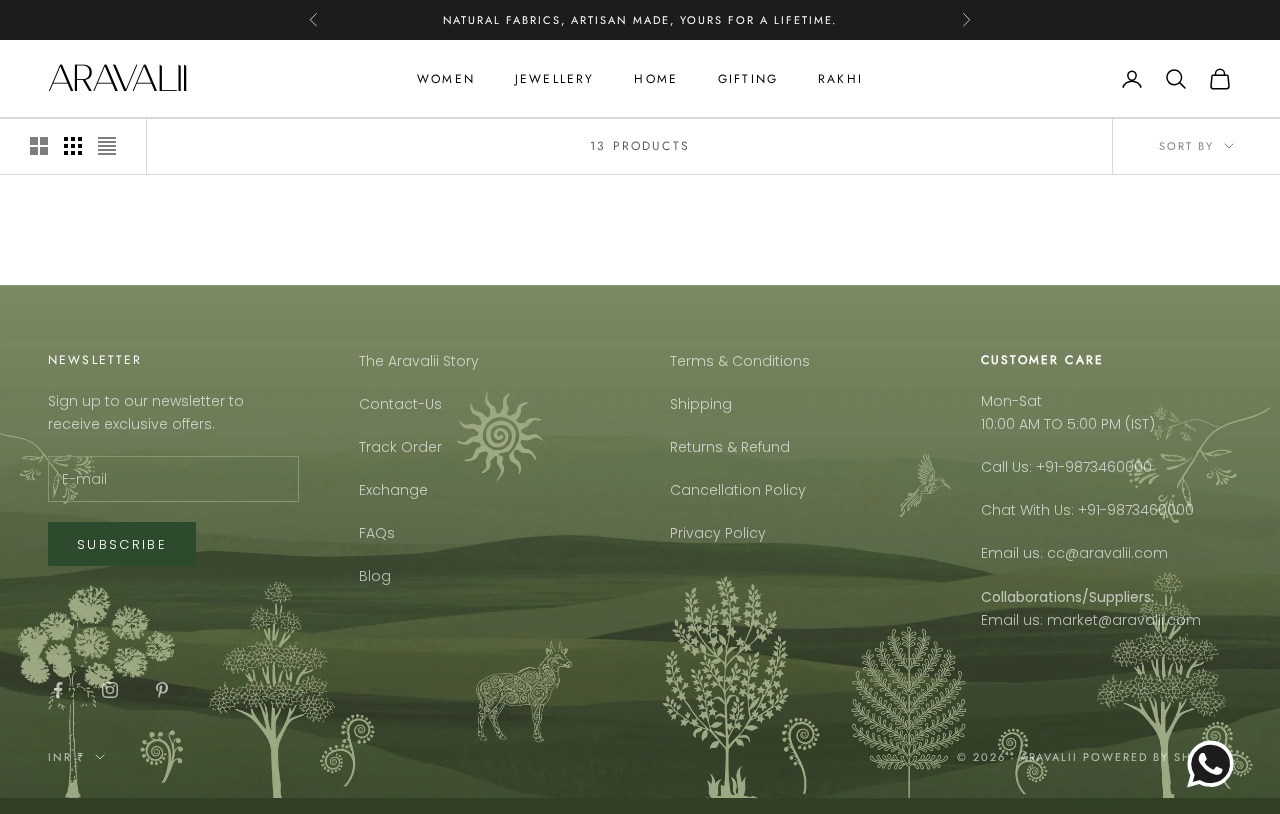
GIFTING (748, 79)
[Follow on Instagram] (110, 690)
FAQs (377, 533)
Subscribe (122, 544)
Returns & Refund (730, 447)
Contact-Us (400, 404)
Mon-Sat (1011, 401)
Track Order (400, 447)
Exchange (393, 490)
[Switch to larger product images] (39, 146)
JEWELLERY (554, 79)
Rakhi (840, 79)
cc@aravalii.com (1107, 553)
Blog (375, 576)
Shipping (701, 404)
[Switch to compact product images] (107, 146)
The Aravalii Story (419, 361)
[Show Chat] (1215, 764)
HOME (656, 79)
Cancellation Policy (738, 490)
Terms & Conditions (740, 361)
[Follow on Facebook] (58, 690)
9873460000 (1108, 467)
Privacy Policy (718, 533)
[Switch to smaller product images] (73, 146)
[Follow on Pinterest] (162, 690)
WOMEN (446, 79)
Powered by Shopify (1157, 757)
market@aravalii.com (1124, 620)
